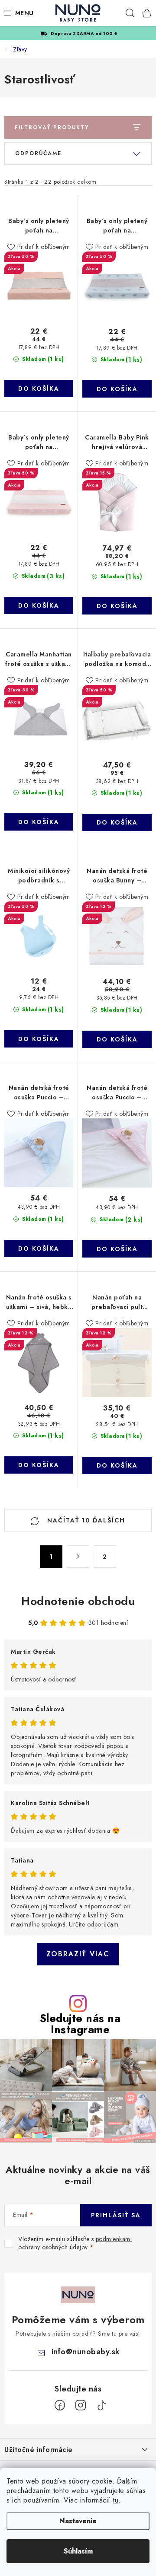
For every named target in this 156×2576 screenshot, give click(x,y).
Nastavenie (78, 2521)
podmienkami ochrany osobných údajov (75, 2243)
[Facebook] (60, 2405)
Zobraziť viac (78, 1954)
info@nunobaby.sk (86, 2352)
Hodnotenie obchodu (78, 1601)
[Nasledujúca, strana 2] (78, 1557)
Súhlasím (78, 2551)
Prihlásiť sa (116, 2215)
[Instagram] (81, 2405)
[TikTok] (101, 2405)
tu (115, 2500)
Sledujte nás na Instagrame (80, 2024)
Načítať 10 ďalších (85, 1520)
